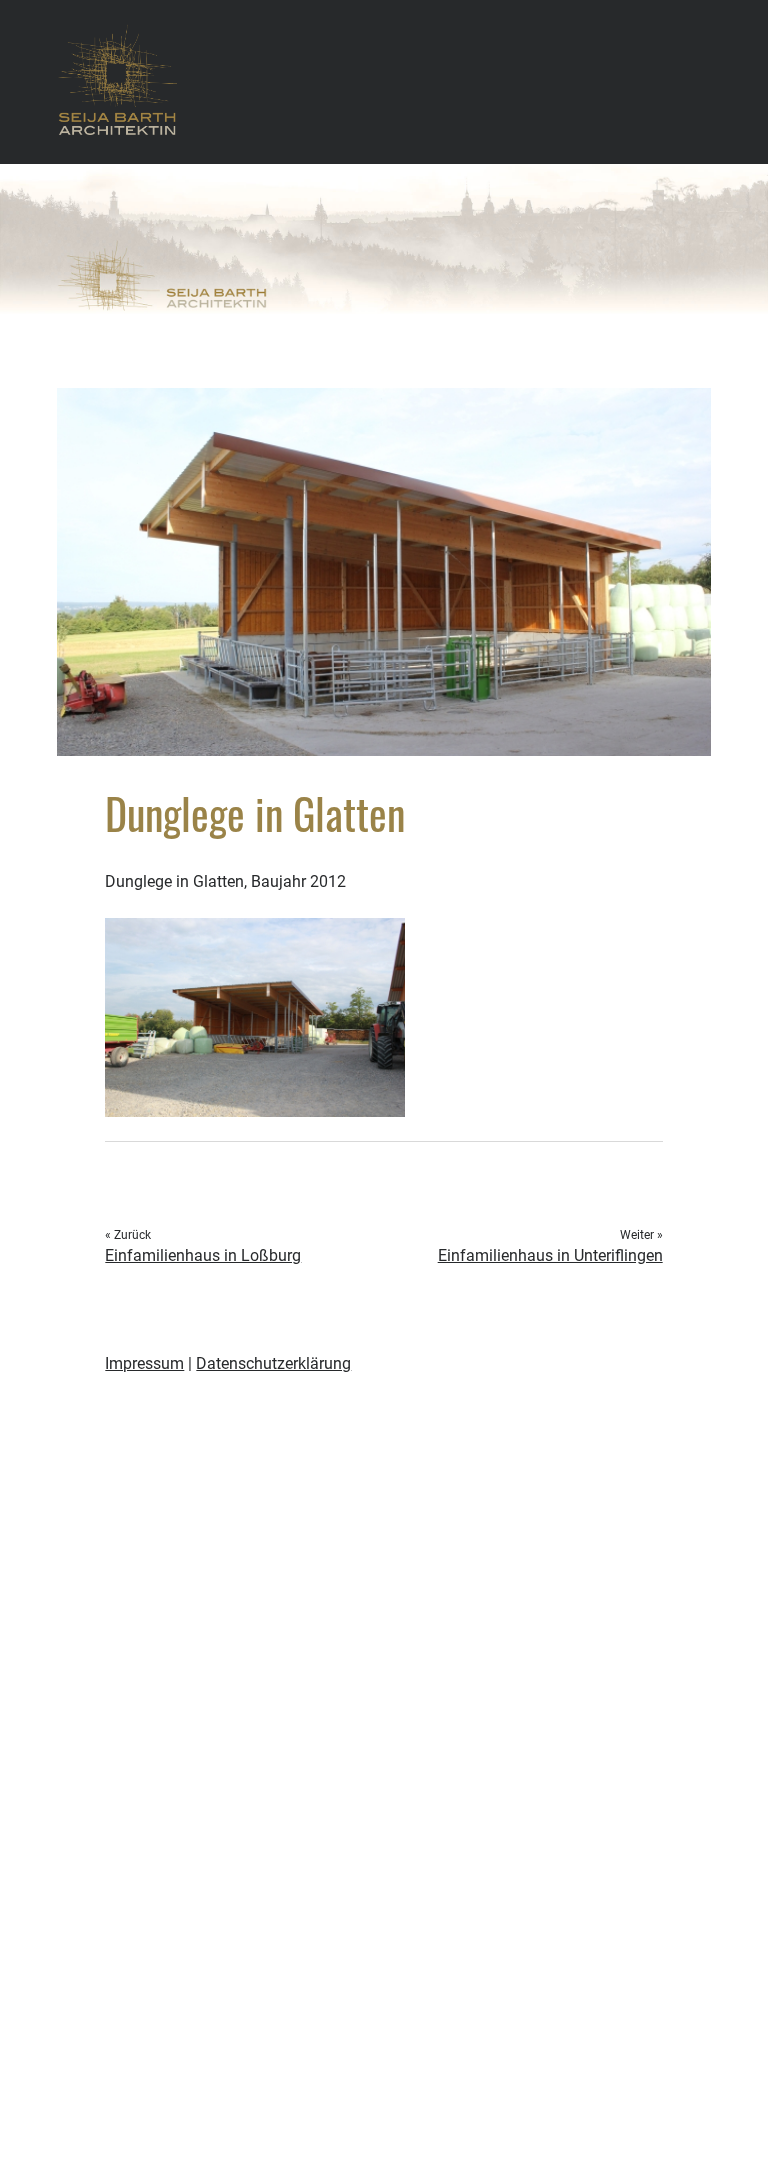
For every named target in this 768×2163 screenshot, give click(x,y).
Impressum (144, 1363)
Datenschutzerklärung (273, 1363)
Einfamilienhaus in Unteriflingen (550, 1255)
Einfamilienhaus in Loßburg (203, 1255)
